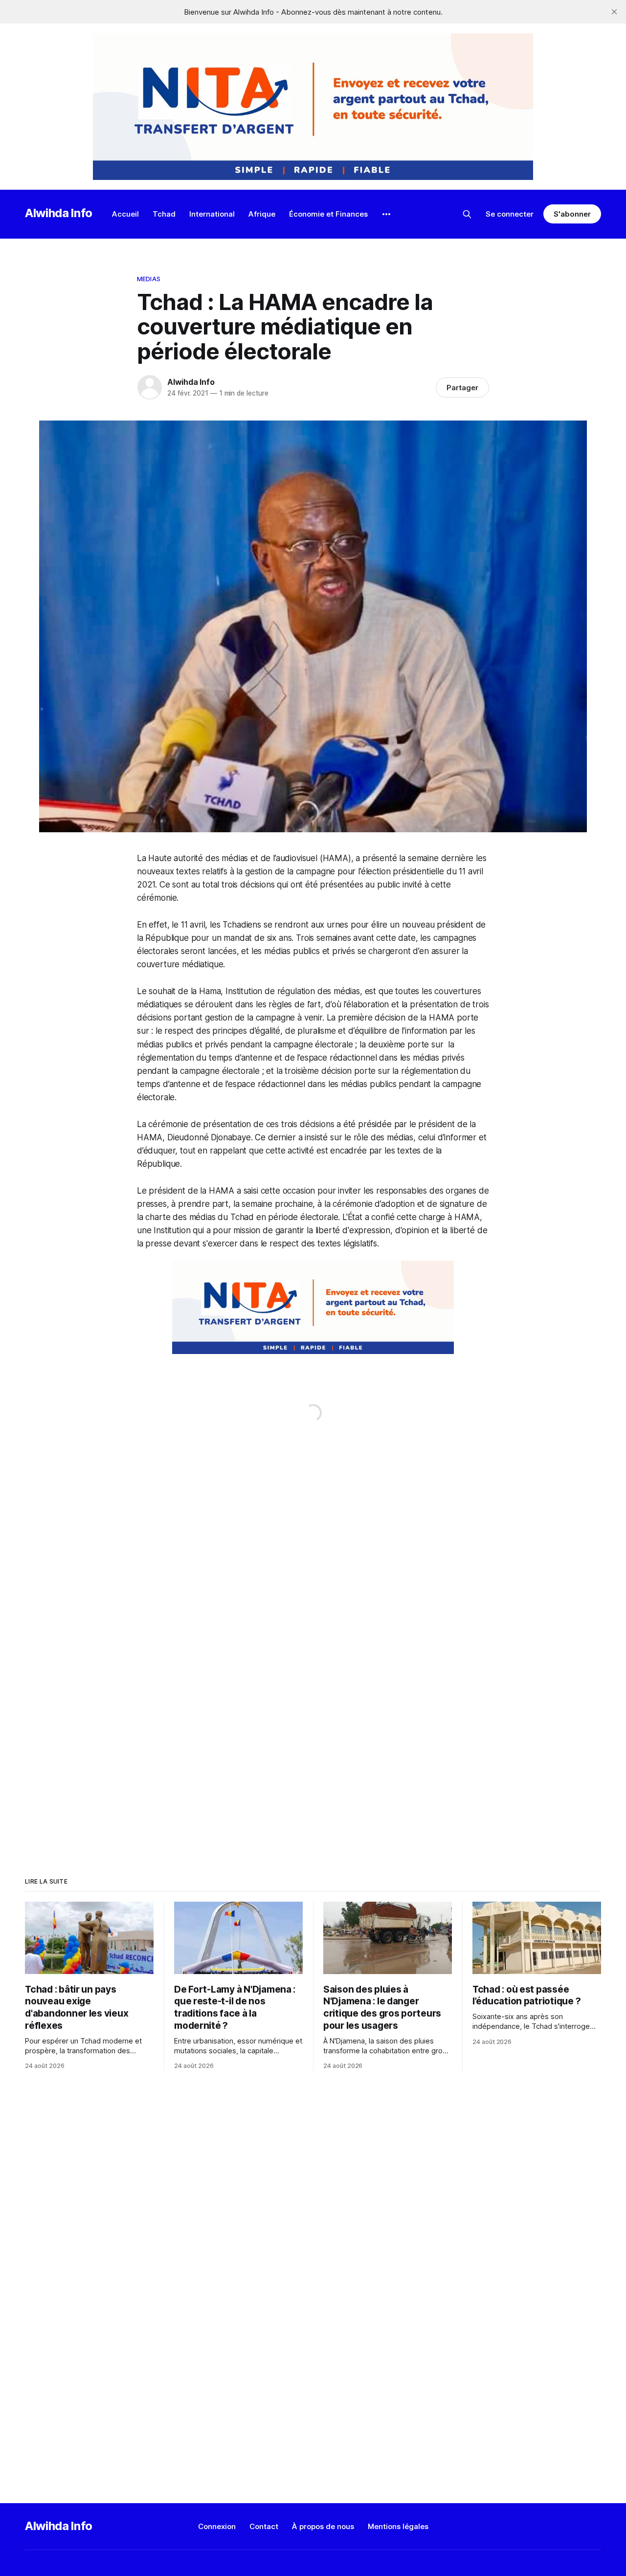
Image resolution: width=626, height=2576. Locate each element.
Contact (264, 2526)
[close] (614, 12)
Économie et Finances (328, 214)
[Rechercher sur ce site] (467, 214)
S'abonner (572, 214)
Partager (462, 388)
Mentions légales (398, 2526)
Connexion (217, 2526)
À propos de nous (323, 2526)
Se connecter (510, 214)
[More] (386, 214)
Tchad (164, 214)
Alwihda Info (59, 213)
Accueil (125, 214)
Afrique (262, 214)
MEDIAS (149, 279)
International (212, 214)
